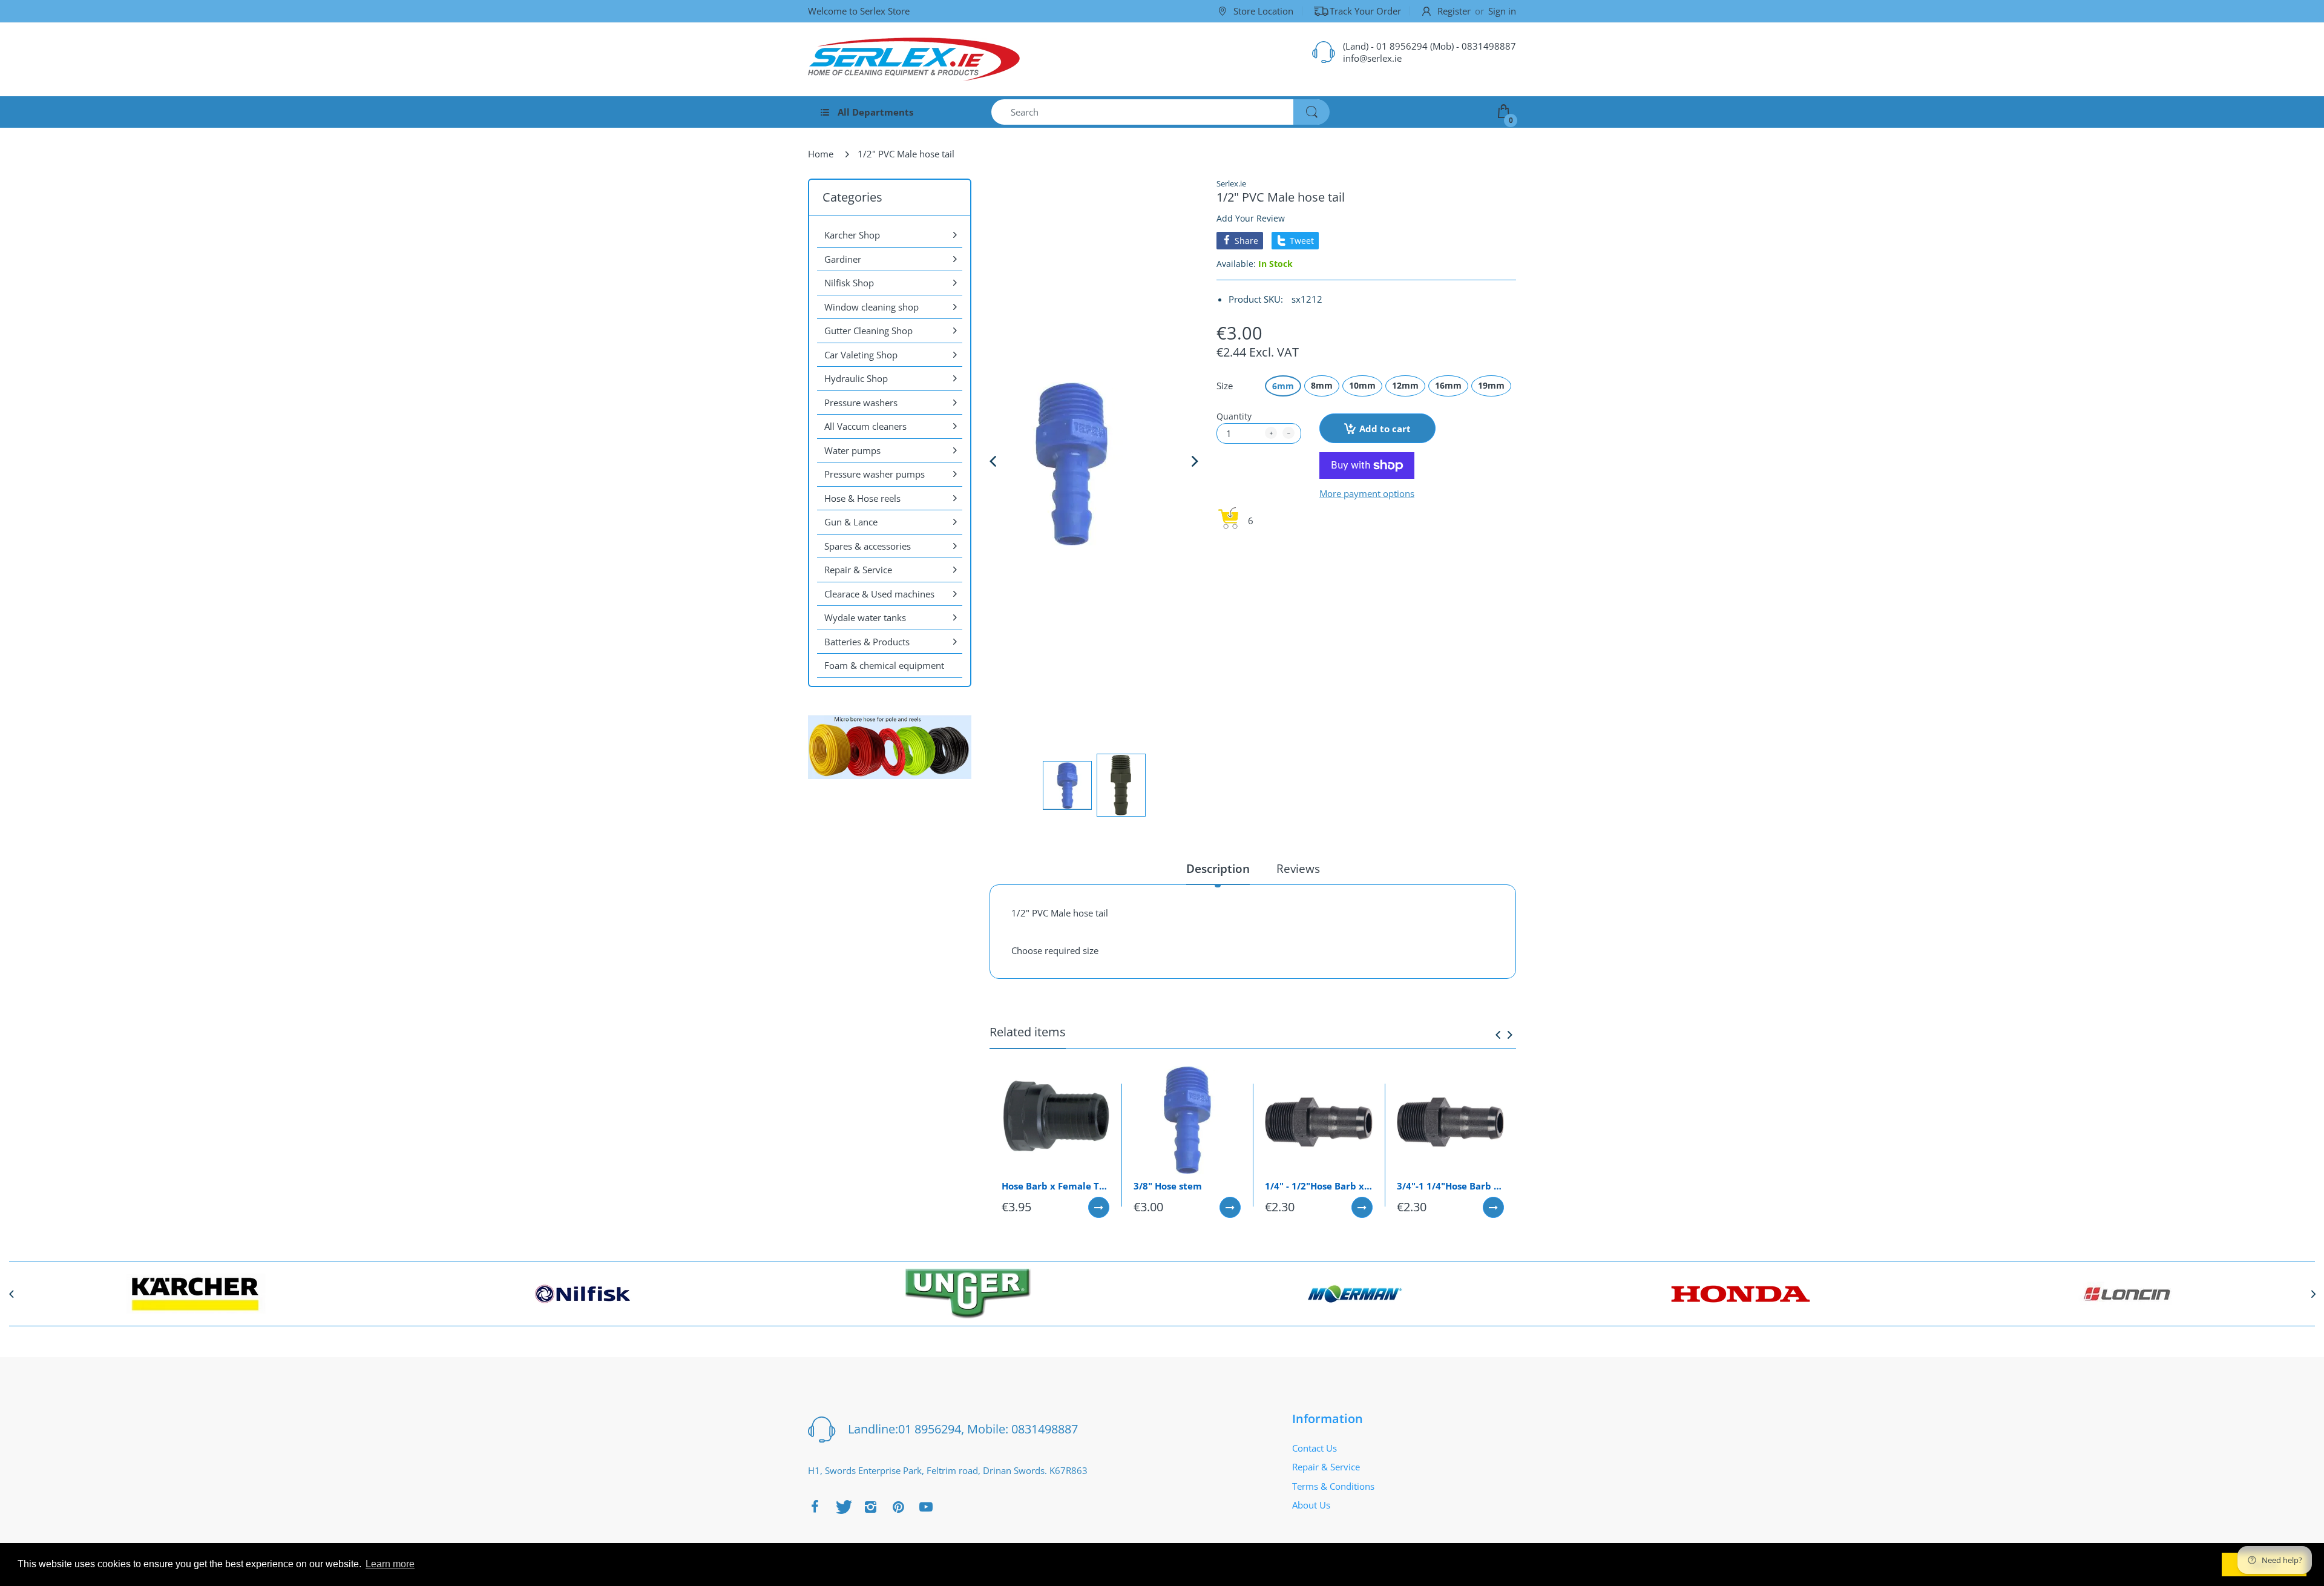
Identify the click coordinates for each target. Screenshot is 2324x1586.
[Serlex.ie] (914, 59)
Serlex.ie (1231, 183)
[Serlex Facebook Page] (815, 1507)
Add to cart (1385, 429)
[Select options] (1099, 1207)
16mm (1448, 385)
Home (821, 154)
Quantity (1234, 416)
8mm (1322, 385)
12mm (1405, 385)
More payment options (1367, 494)
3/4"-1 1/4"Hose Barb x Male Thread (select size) (1451, 1186)
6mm (1283, 386)
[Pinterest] (898, 1507)
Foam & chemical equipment (884, 665)
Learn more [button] (390, 1564)
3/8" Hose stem (1168, 1186)
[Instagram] (870, 1507)
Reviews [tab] (1298, 869)
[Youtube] (926, 1507)
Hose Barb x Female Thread (1055, 1186)
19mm (1491, 385)
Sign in (1502, 11)
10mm (1362, 385)
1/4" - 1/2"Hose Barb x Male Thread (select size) (1319, 1186)
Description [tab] (1218, 869)
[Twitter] (842, 1507)
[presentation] (1498, 1035)
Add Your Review (1251, 218)
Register (1454, 11)
